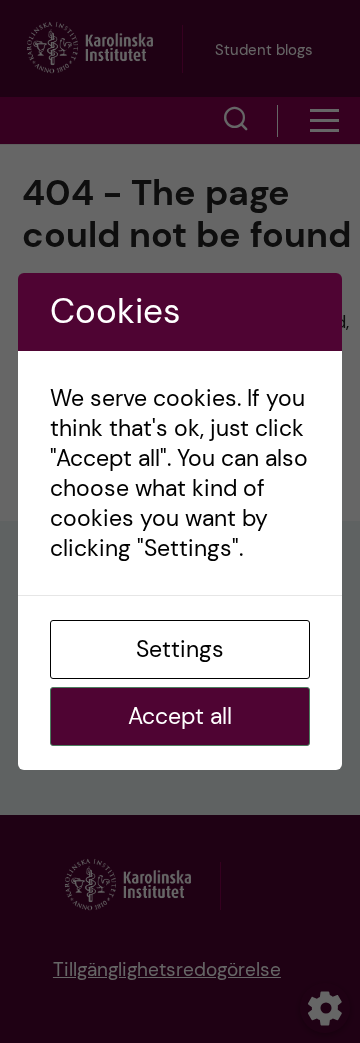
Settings (180, 649)
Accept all (180, 716)
